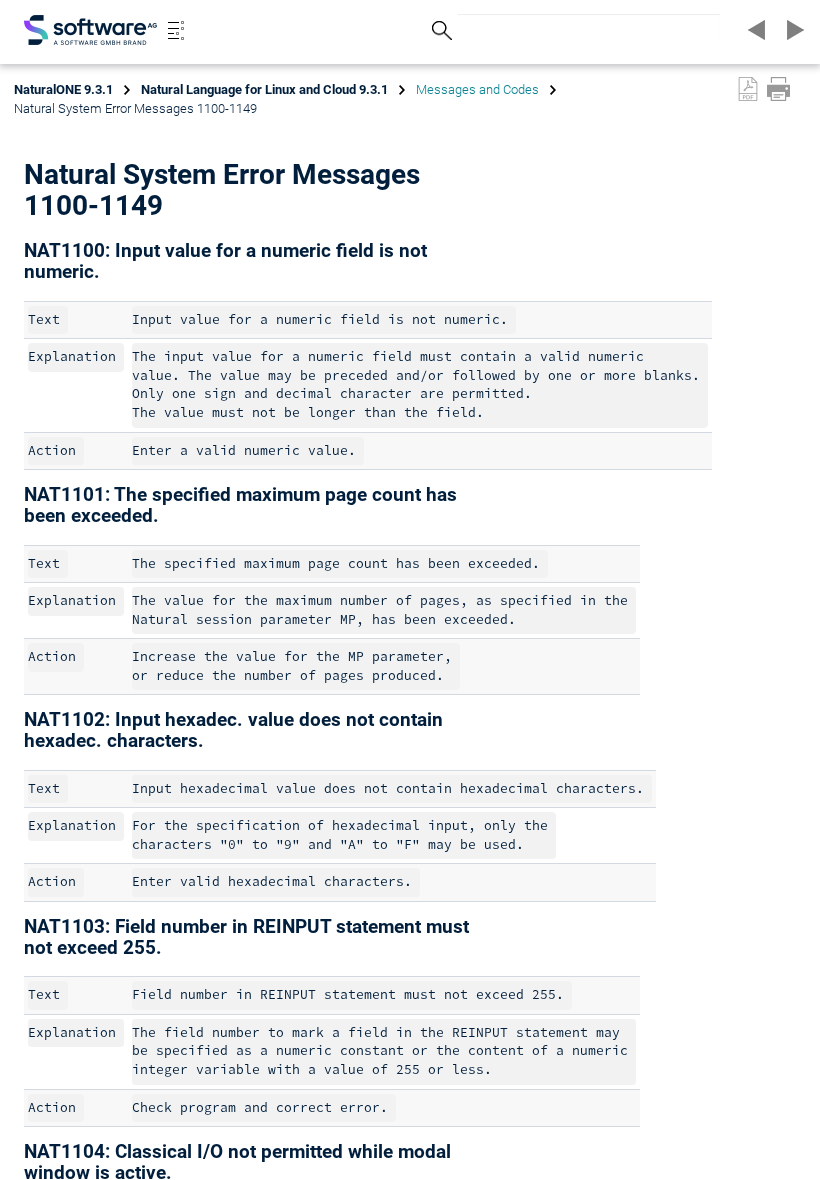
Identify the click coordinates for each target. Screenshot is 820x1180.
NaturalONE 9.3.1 (63, 89)
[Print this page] (778, 89)
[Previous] (754, 30)
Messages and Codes (477, 89)
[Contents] (176, 30)
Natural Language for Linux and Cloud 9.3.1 (264, 89)
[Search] (439, 30)
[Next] (792, 30)
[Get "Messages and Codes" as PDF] (748, 89)
